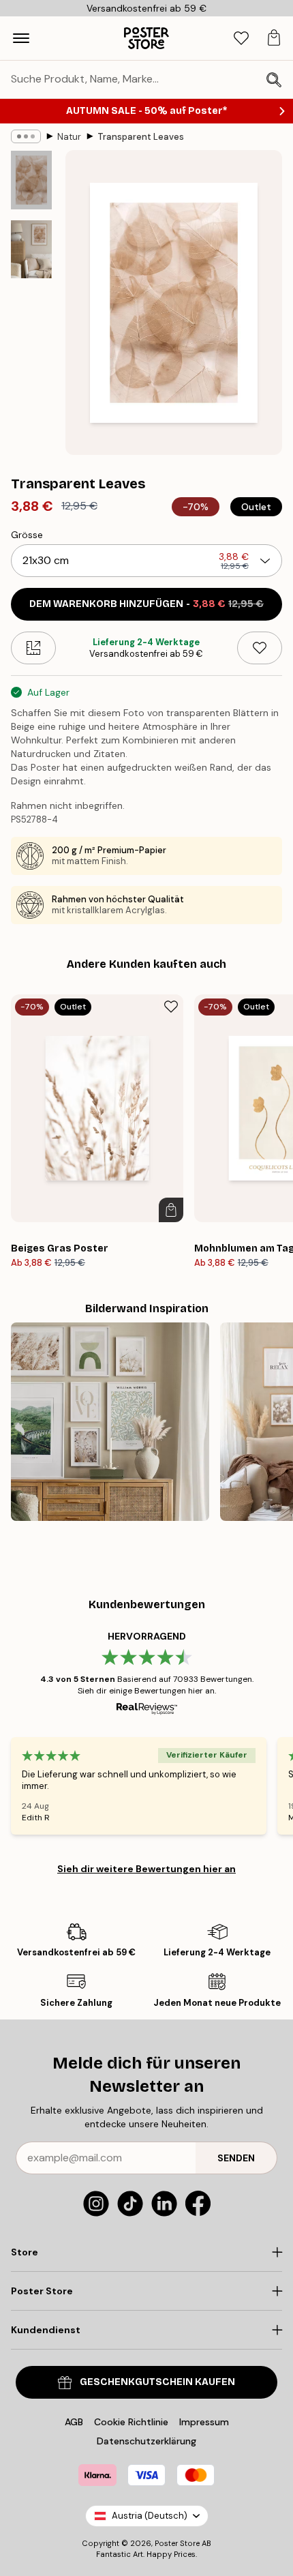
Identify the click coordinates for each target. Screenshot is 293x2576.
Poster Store (177, 2543)
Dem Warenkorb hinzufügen (146, 604)
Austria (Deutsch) (150, 2516)
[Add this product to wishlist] (260, 648)
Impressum (204, 2422)
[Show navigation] (21, 38)
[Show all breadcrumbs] (26, 136)
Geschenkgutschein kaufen (157, 2382)
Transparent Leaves (141, 137)
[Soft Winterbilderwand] (110, 1422)
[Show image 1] (31, 180)
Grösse (27, 535)
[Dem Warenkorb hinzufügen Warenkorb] (171, 1210)
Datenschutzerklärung (146, 2441)
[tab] (241, 39)
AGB (74, 2422)
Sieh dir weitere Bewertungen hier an (146, 1869)
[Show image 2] (31, 249)
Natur (69, 137)
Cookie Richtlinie (131, 2422)
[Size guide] (33, 648)
